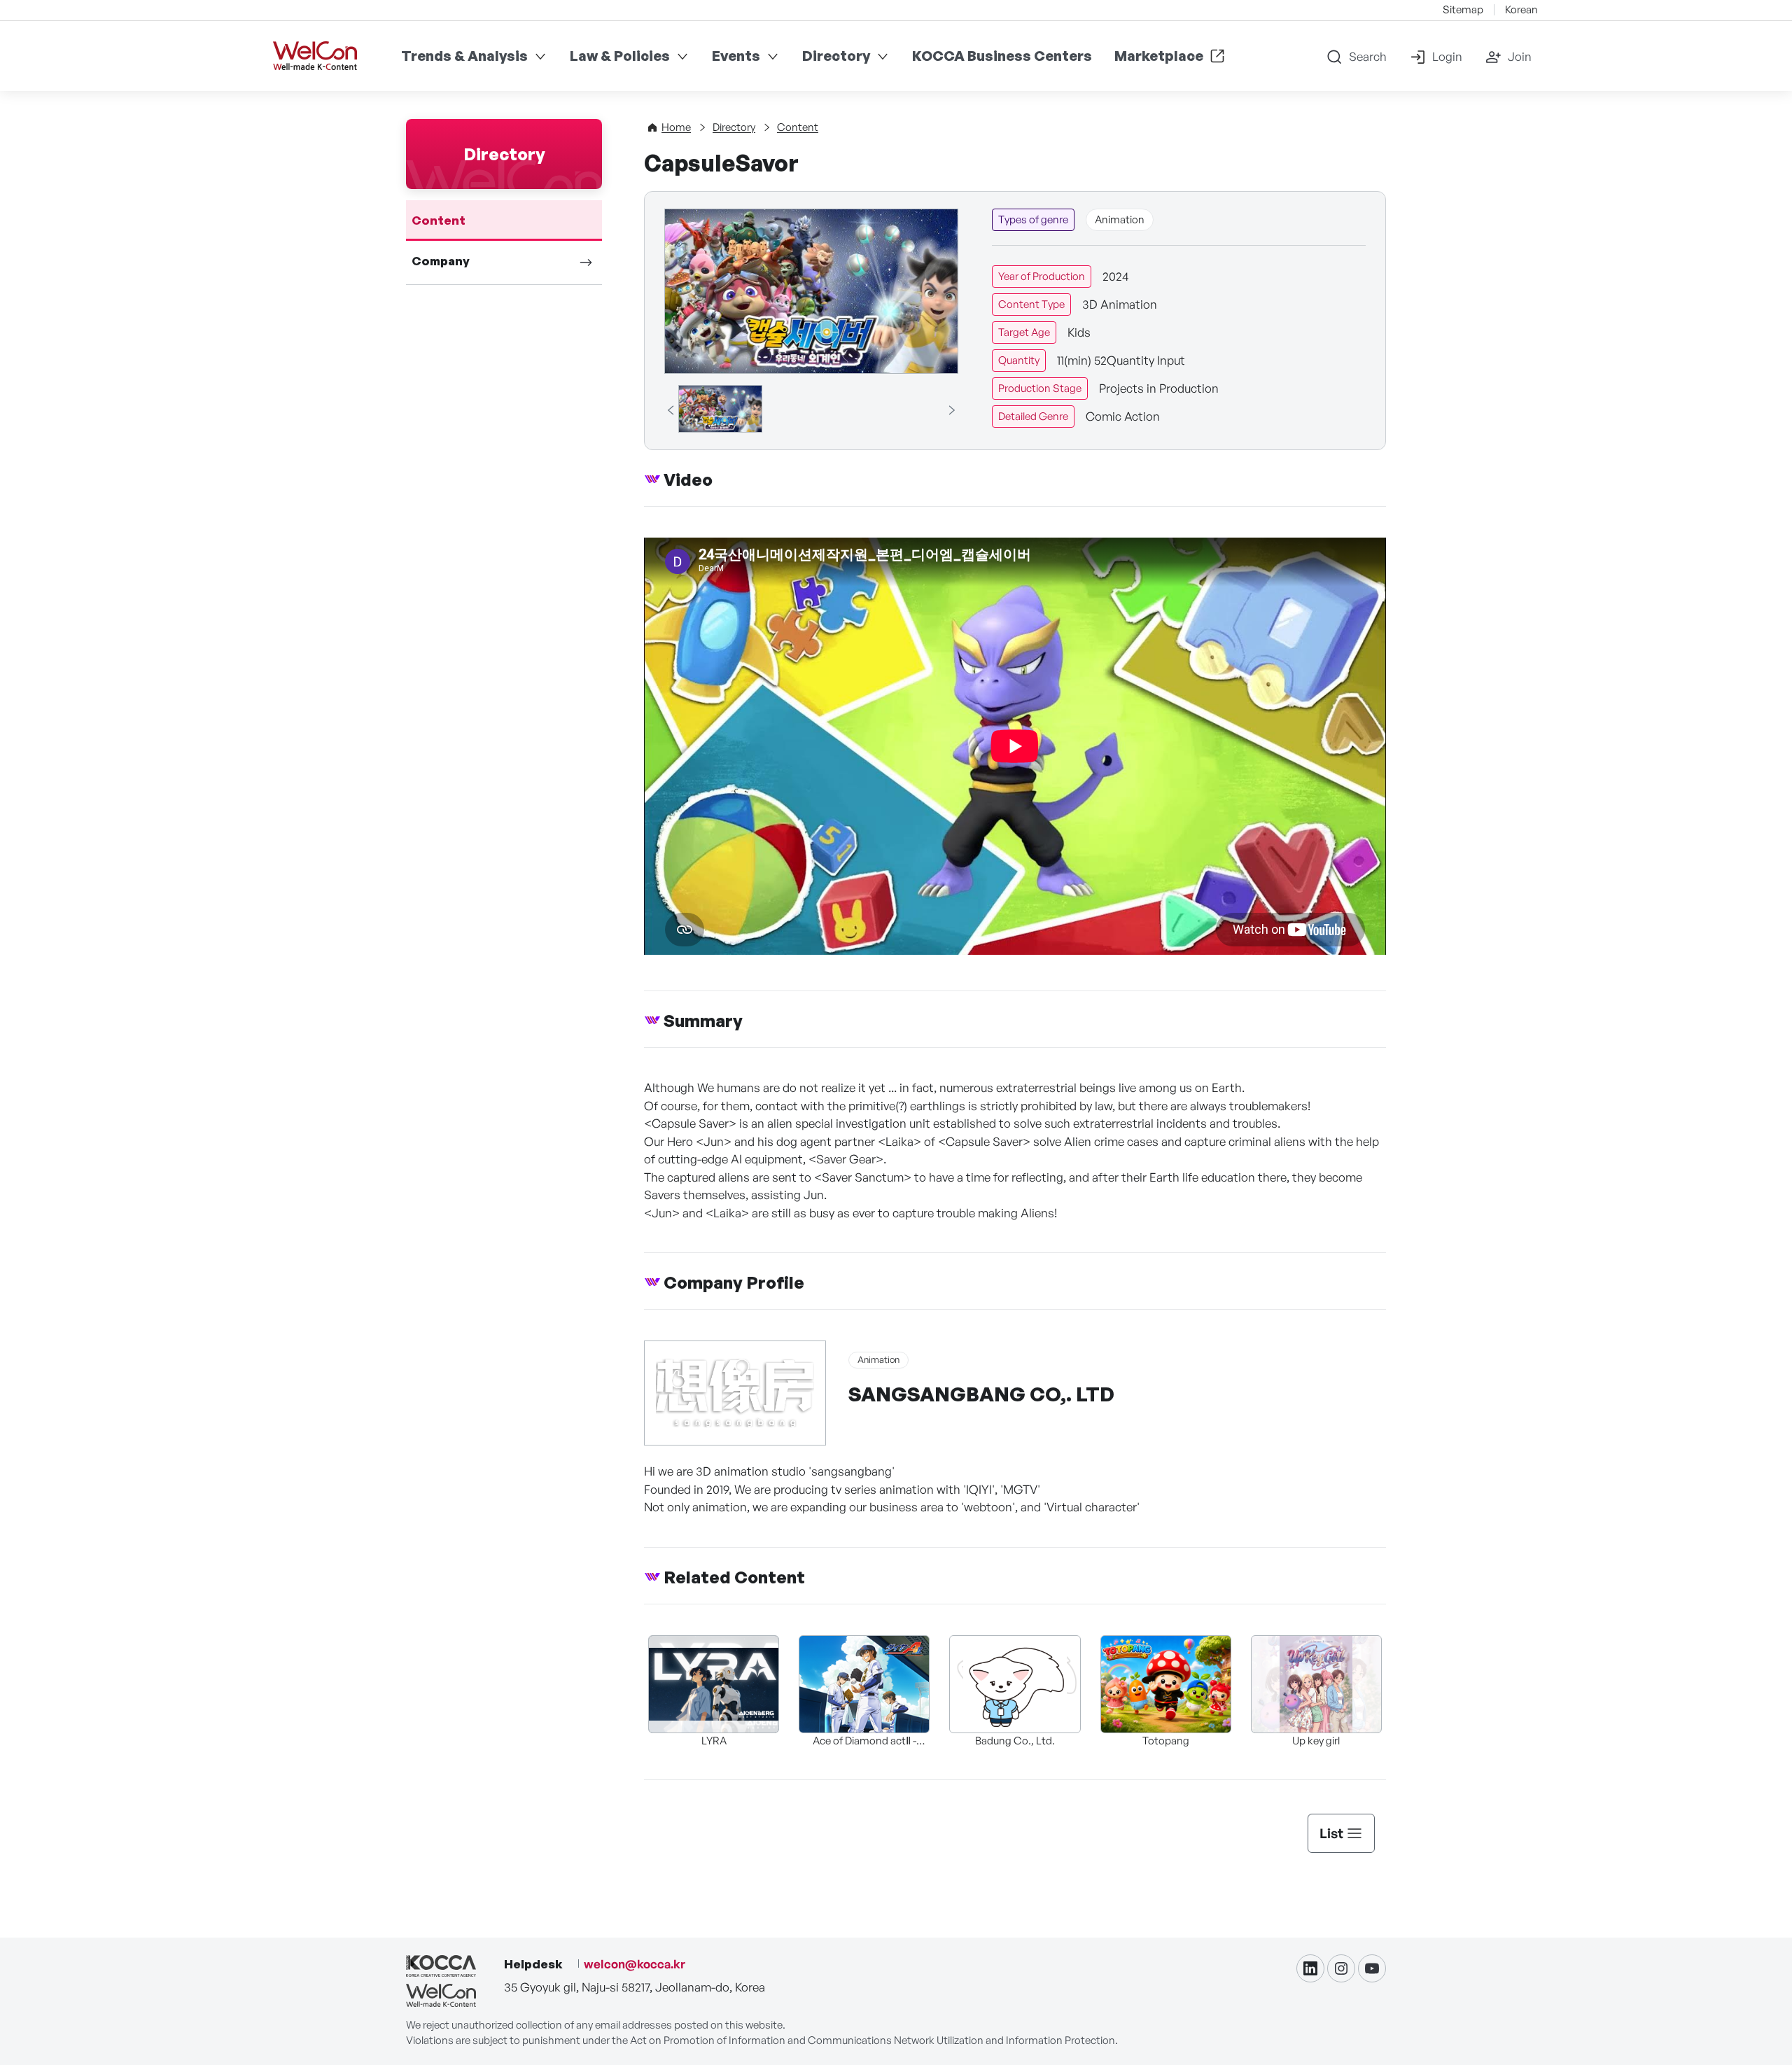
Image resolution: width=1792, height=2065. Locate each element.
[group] (720, 409)
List (1331, 1833)
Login (1447, 56)
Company (441, 261)
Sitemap (1463, 9)
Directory (836, 56)
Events (736, 56)
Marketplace (1159, 56)
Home (676, 127)
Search (1368, 56)
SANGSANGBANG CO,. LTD (981, 1394)
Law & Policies (620, 56)
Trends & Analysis (464, 56)
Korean (1521, 9)
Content (439, 220)
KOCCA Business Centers (1002, 56)
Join (1520, 56)
